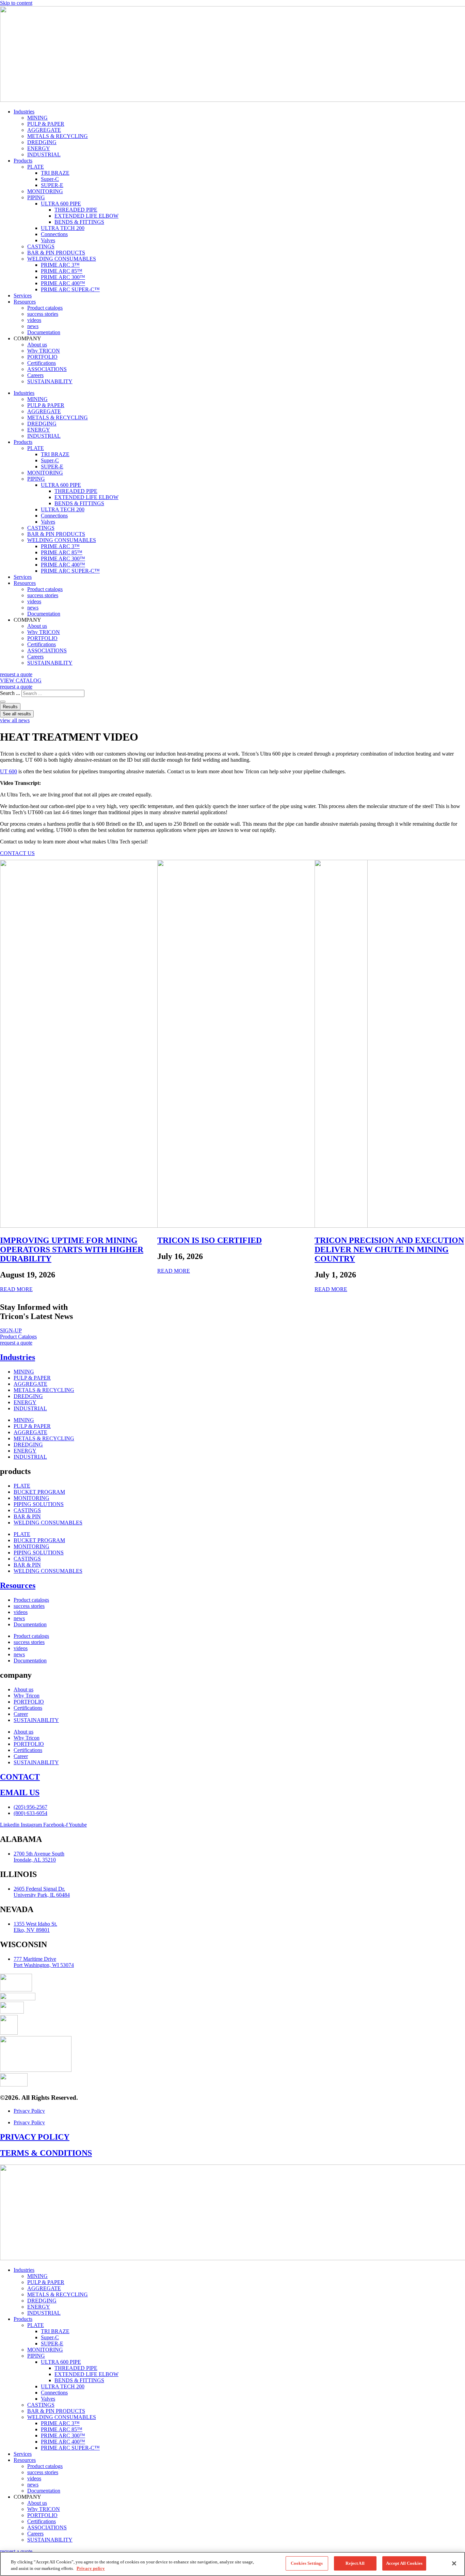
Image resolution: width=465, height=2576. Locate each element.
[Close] (454, 2563)
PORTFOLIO (42, 357)
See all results (17, 714)
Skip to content (16, 3)
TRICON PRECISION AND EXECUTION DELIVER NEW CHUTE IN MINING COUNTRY (389, 1250)
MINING (37, 118)
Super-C (50, 179)
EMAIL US (20, 1793)
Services (23, 296)
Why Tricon (27, 1696)
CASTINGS (41, 246)
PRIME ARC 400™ (63, 283)
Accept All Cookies (404, 2563)
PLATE (36, 167)
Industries (24, 112)
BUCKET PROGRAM (39, 1492)
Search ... (10, 693)
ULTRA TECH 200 (63, 228)
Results (10, 707)
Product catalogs (45, 308)
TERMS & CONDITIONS (46, 2153)
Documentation (44, 332)
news (33, 326)
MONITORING (45, 191)
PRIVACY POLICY (35, 2137)
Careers (35, 375)
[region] (233, 2564)
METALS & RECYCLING (58, 136)
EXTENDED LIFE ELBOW (86, 216)
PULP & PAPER (46, 124)
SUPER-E (52, 185)
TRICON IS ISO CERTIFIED (210, 1240)
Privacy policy (91, 2569)
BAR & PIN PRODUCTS (56, 253)
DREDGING (42, 142)
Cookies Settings (307, 2563)
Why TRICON (44, 351)
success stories (43, 314)
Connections (54, 234)
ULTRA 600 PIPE (61, 204)
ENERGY (39, 148)
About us (37, 345)
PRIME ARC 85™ (62, 271)
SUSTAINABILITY (50, 381)
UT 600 (9, 771)
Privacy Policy (29, 2111)
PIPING (36, 197)
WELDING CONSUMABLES (62, 259)
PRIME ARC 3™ (60, 265)
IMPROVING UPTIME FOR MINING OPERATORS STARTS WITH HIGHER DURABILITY (72, 1250)
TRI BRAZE (55, 173)
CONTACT (20, 1777)
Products (23, 161)
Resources (25, 302)
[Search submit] (3, 702)
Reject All (355, 2563)
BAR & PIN (27, 1516)
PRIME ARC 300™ (63, 277)
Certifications (42, 363)
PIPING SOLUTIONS (39, 1504)
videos (34, 320)
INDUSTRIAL (44, 154)
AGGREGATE (44, 130)
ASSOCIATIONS (47, 369)
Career (21, 1714)
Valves (48, 240)
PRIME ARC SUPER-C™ (70, 289)
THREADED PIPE (76, 210)
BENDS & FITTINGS (79, 222)
